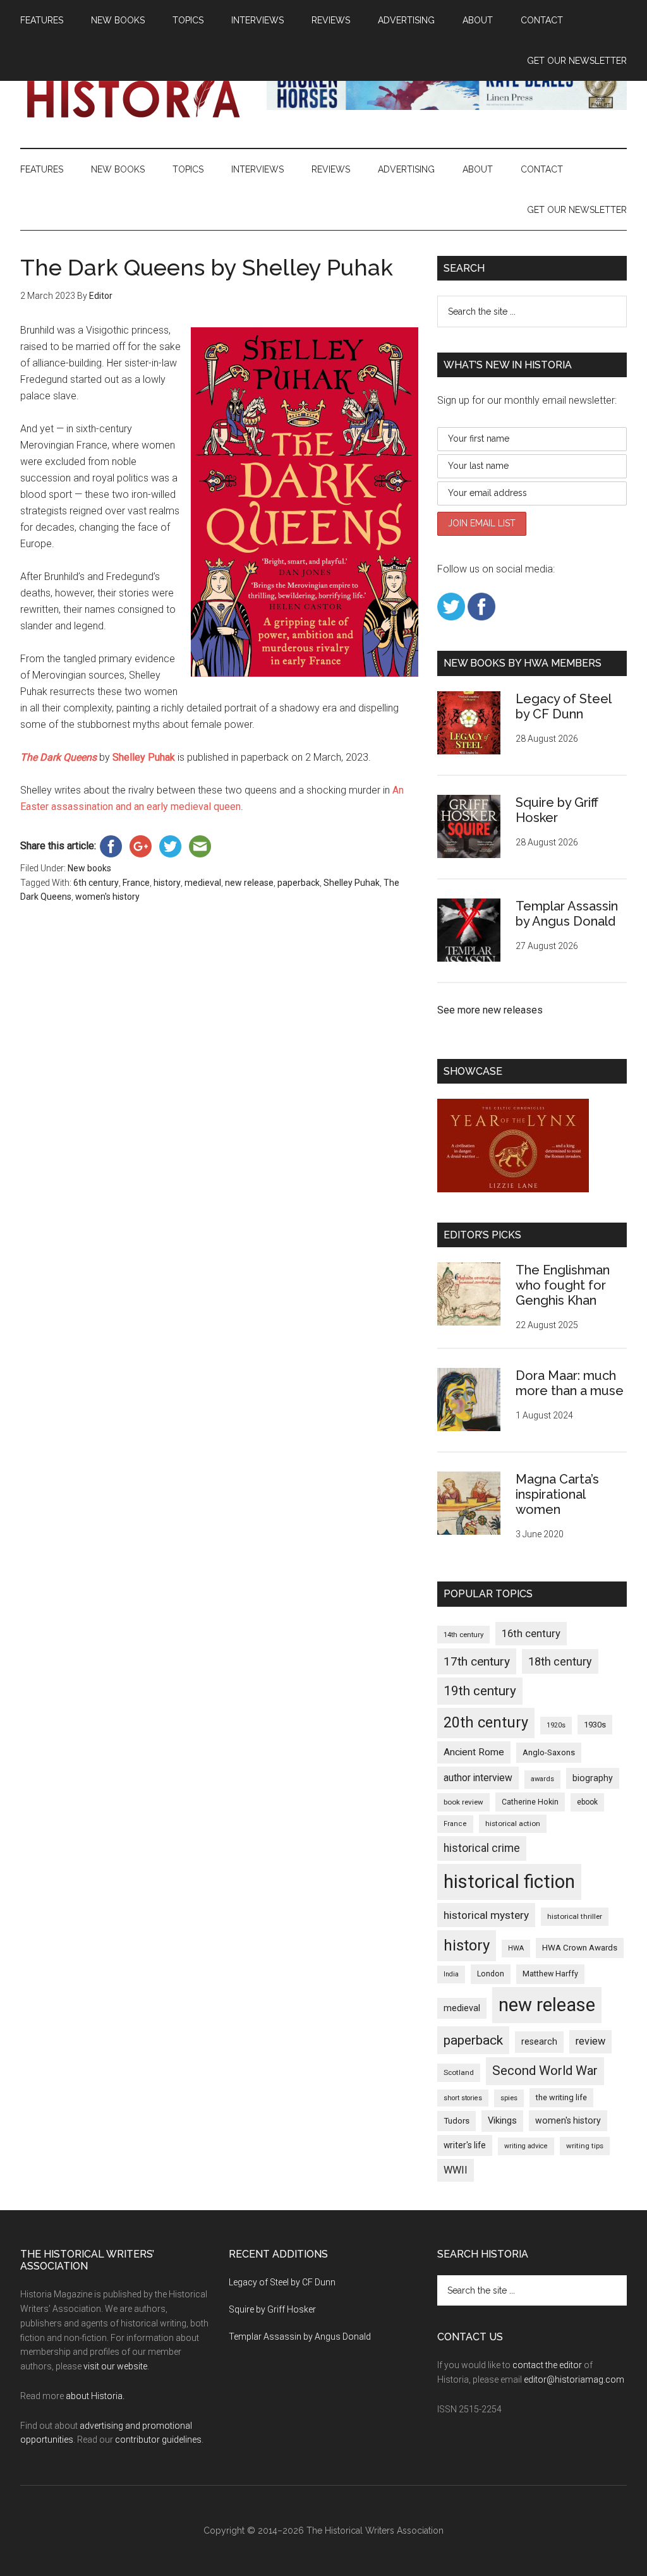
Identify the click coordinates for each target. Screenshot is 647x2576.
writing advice (526, 2146)
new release (249, 883)
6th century (96, 883)
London (491, 1974)
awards (542, 1779)
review (590, 2041)
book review (463, 1802)
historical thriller (575, 1916)
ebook (587, 1802)
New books (89, 868)
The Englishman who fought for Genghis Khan (563, 1285)
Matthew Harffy (550, 1974)
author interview (478, 1778)
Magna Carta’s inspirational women (557, 1494)
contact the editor (547, 2365)
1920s (556, 1725)
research (539, 2041)
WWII (456, 2170)
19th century (480, 1691)
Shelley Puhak (352, 883)
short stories (463, 2098)
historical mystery (486, 1915)
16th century (531, 1634)
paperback (299, 883)
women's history (107, 897)
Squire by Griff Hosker (557, 810)
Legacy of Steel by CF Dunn (563, 706)
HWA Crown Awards (580, 1948)
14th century (463, 1635)
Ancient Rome (474, 1752)
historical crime (482, 1848)
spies (509, 2098)
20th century (486, 1722)
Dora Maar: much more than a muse (570, 1383)
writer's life (465, 2145)
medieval (203, 883)
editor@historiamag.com (574, 2379)
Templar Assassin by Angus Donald (567, 914)
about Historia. (95, 2396)
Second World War (545, 2071)
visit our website (115, 2366)
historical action (513, 1823)
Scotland (459, 2072)
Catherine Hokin (530, 1802)
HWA (516, 1948)
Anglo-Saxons (549, 1752)
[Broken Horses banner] (447, 106)
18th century (560, 1661)
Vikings (502, 2120)
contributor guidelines (158, 2440)
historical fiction (509, 1882)
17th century (477, 1661)
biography (593, 1778)
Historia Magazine (140, 94)
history (167, 883)
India (451, 1974)
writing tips (585, 2146)
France (136, 883)
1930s (595, 1725)
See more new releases (490, 1010)
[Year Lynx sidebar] (513, 1189)
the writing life (561, 2097)
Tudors (457, 2121)
